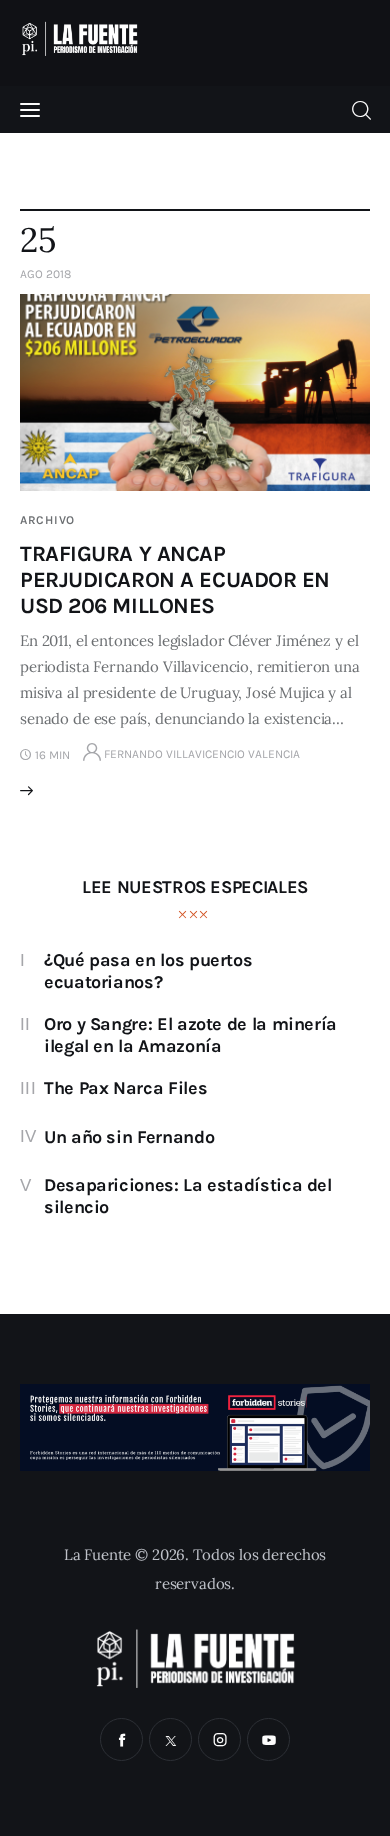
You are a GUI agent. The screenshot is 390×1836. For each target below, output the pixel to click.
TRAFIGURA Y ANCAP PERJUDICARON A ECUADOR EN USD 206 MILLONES (175, 580)
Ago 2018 (45, 274)
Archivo (47, 520)
